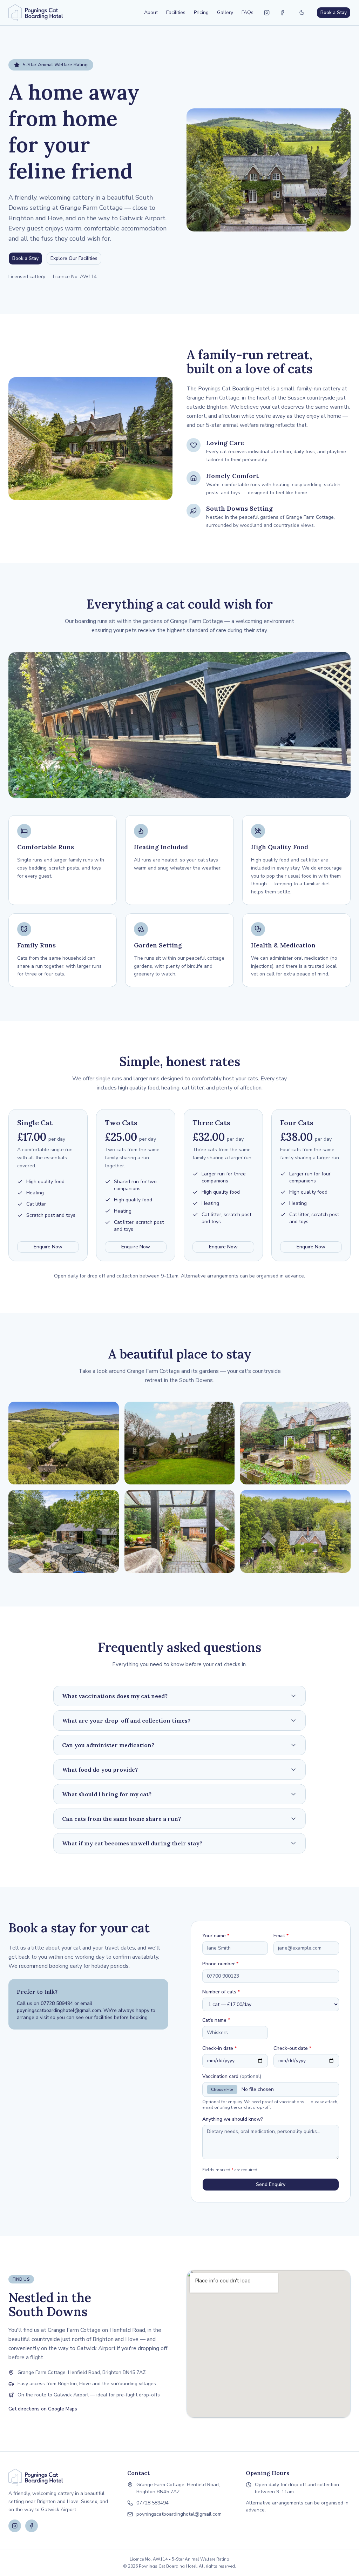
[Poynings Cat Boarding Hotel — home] (36, 13)
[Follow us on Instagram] (267, 13)
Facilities (176, 12)
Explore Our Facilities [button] (74, 258)
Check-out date (292, 2048)
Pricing (201, 12)
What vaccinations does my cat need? (115, 1696)
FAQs (248, 12)
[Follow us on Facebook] (282, 13)
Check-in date (219, 2048)
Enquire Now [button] (48, 1247)
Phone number (220, 1964)
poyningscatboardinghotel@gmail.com (59, 2010)
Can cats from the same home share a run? (121, 1819)
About (151, 12)
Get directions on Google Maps (43, 2409)
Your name (216, 1936)
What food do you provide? (100, 1770)
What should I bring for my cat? (107, 1794)
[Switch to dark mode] (302, 13)
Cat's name (216, 2020)
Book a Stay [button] (334, 12)
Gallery (225, 12)
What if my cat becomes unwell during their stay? (132, 1843)
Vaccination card (232, 2076)
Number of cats (221, 1992)
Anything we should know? (233, 2119)
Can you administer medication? (108, 1745)
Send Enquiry (271, 2184)
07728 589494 (57, 2003)
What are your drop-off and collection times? (126, 1720)
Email (281, 1936)
